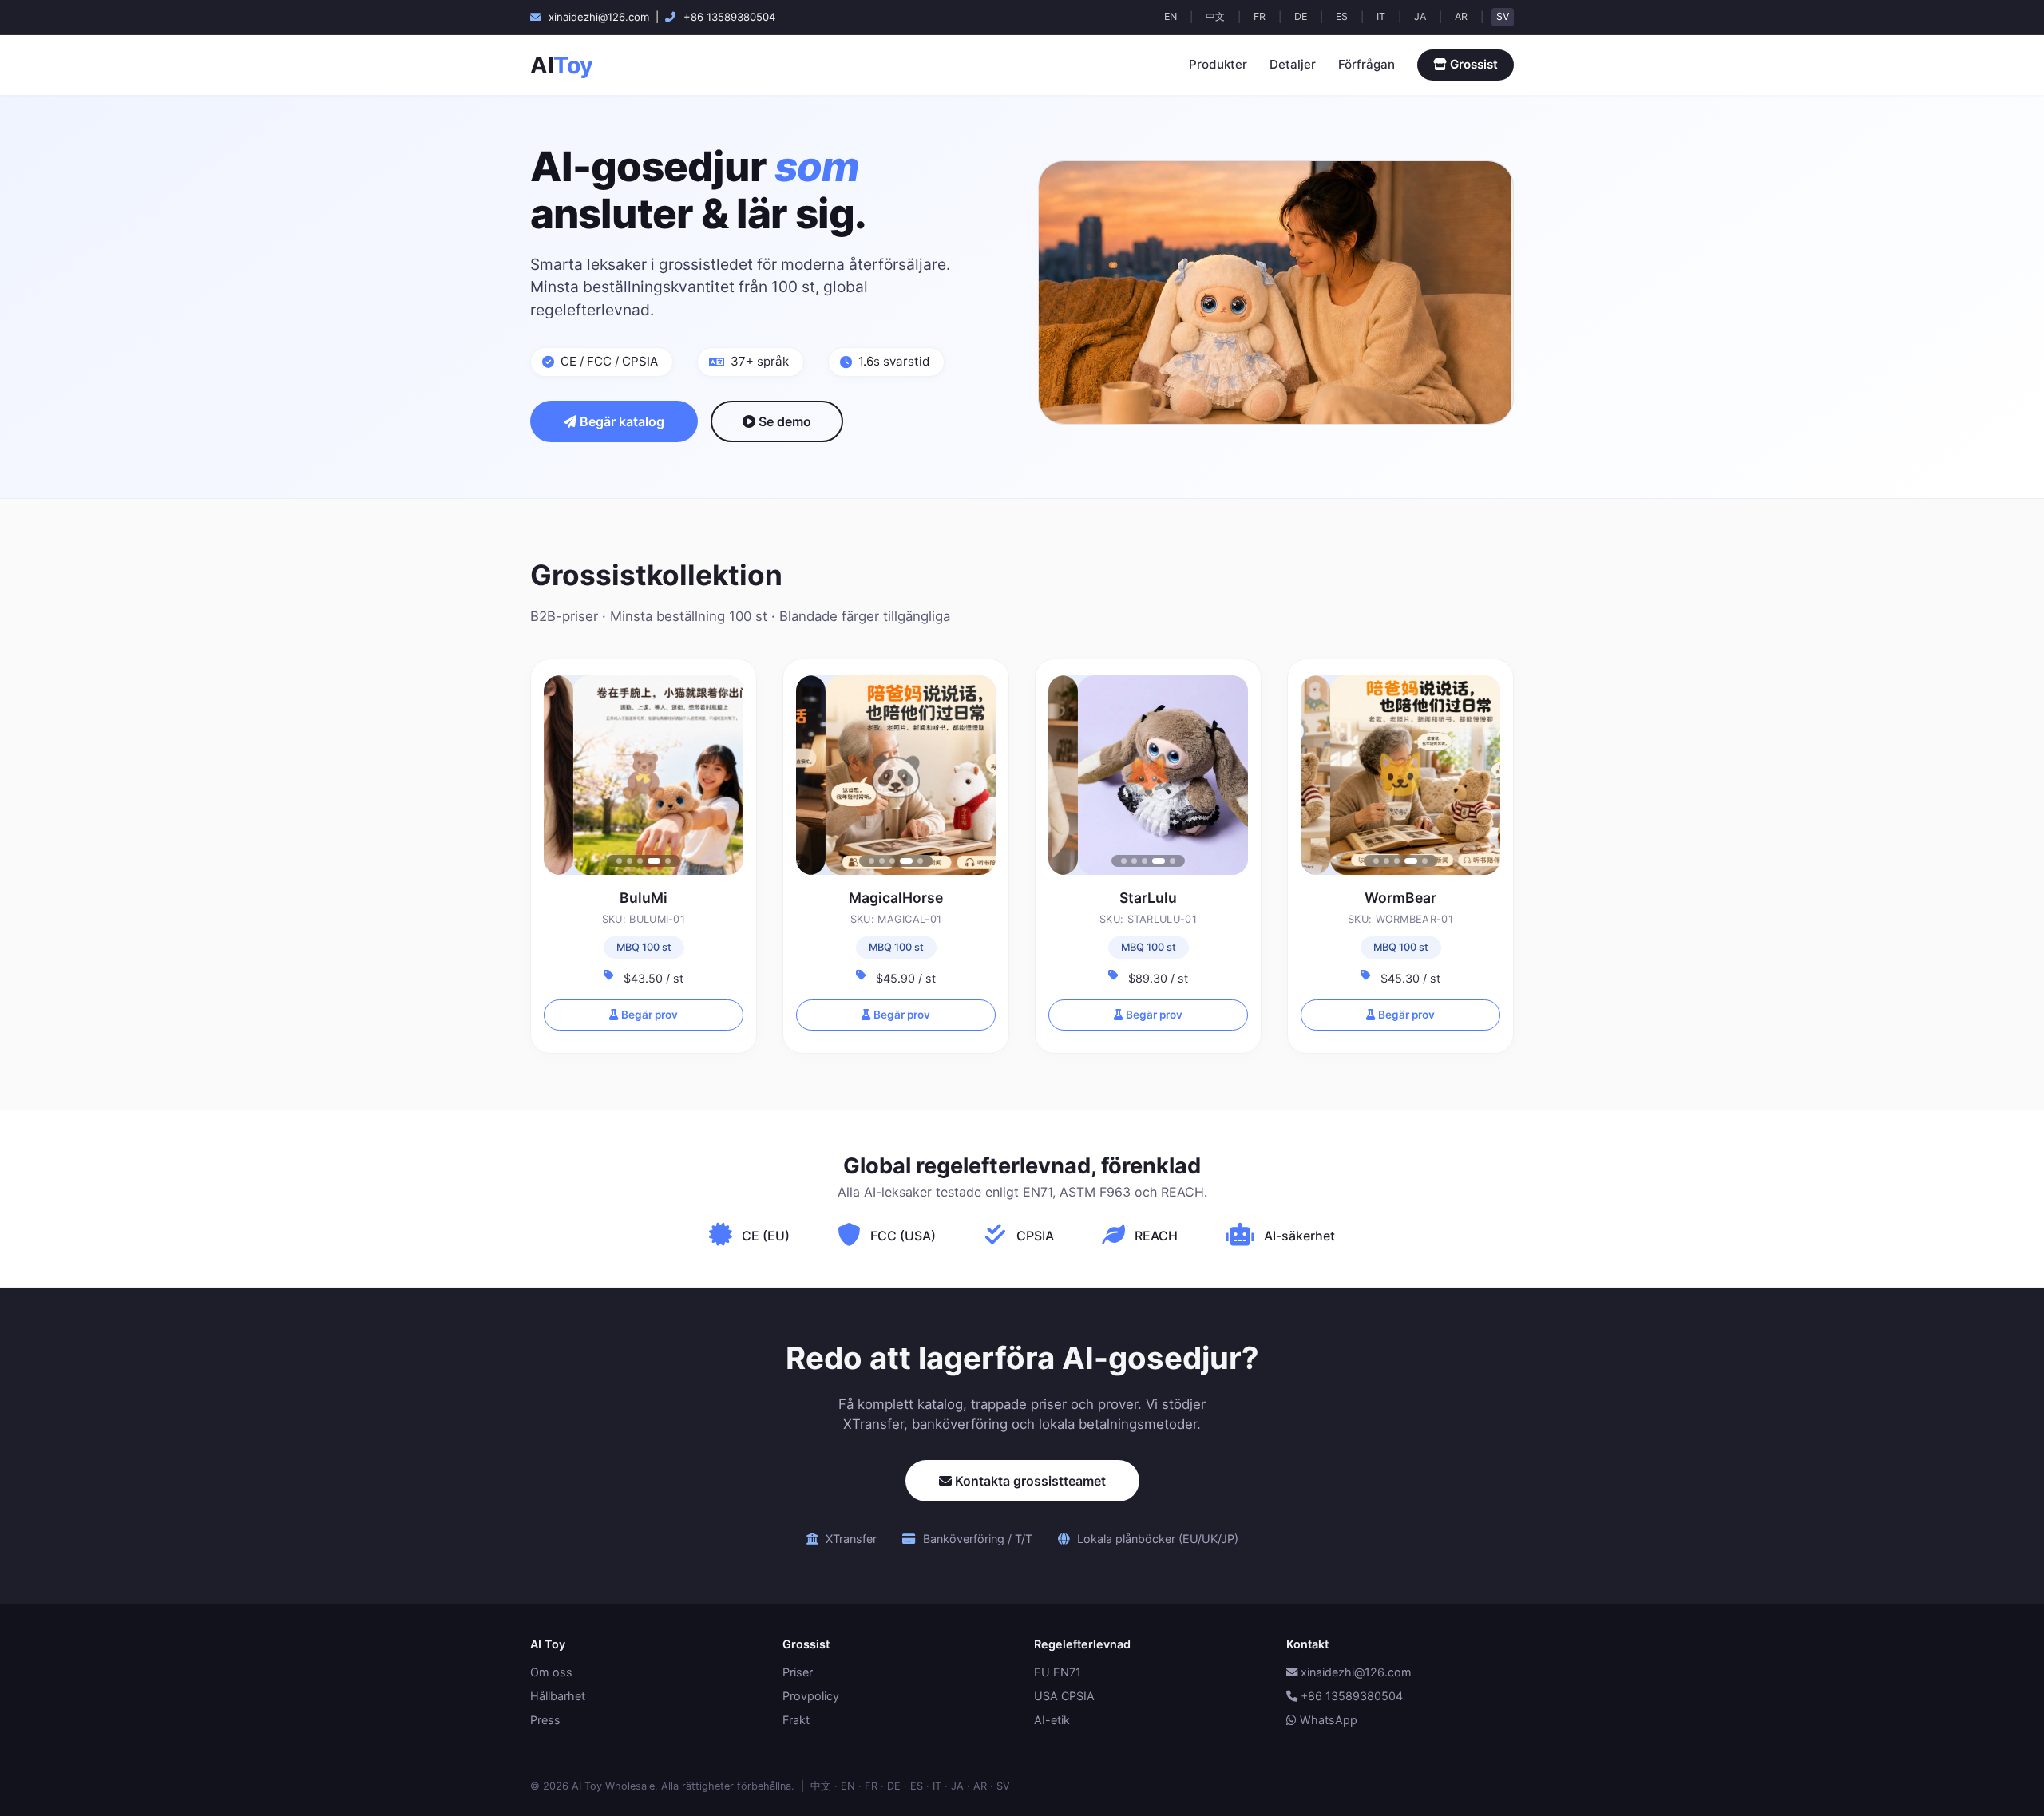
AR (1461, 16)
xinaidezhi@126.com (1355, 1672)
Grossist (1472, 64)
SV (1503, 16)
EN (1171, 16)
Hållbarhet (558, 1696)
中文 (1215, 16)
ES (1342, 16)
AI (562, 65)
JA (1420, 16)
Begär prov (648, 1015)
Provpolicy (811, 1696)
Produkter (1218, 64)
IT (1381, 16)
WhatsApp (1327, 1720)
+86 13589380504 (1350, 1696)
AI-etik (1052, 1720)
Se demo (783, 421)
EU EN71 (1058, 1672)
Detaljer (1293, 64)
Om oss (551, 1672)
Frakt (796, 1720)
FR (1260, 16)
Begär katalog (620, 421)
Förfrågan (1367, 64)
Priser (798, 1672)
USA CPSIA (1064, 1696)
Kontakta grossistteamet (1029, 1481)
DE (1301, 16)
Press (545, 1720)
